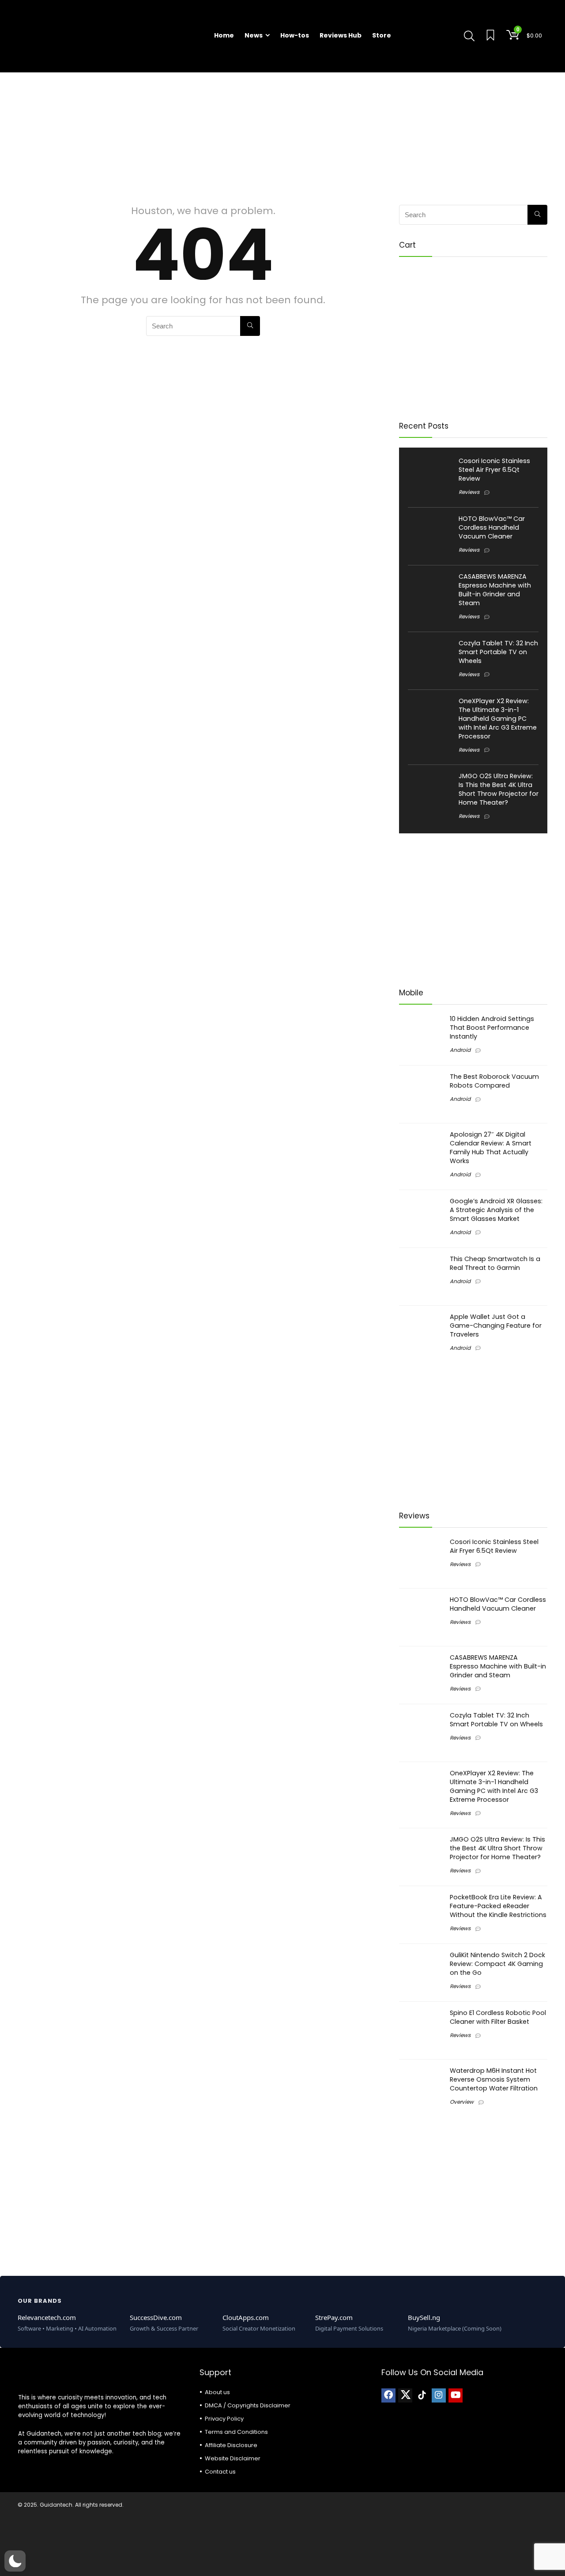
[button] (15, 2561)
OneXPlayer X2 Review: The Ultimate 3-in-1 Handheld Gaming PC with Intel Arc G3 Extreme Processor (498, 719)
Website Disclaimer (233, 2458)
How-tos (295, 35)
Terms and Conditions (236, 2432)
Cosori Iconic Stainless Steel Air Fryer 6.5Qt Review (494, 470)
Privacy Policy (224, 2419)
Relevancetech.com (47, 2317)
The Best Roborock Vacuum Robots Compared (494, 1081)
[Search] (250, 326)
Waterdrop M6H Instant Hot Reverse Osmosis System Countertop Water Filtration (494, 2079)
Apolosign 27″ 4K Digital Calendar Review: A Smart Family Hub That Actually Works (491, 1148)
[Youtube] (456, 2395)
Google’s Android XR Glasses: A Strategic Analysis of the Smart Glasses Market (496, 1210)
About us (217, 2392)
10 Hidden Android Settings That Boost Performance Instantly (492, 1028)
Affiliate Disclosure (231, 2445)
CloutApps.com (246, 2317)
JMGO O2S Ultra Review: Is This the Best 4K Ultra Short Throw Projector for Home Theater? (499, 789)
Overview (462, 2102)
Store (382, 35)
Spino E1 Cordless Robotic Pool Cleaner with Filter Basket (498, 2017)
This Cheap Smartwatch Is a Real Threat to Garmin (495, 1263)
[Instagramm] (439, 2395)
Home (224, 35)
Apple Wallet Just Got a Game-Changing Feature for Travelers (496, 1326)
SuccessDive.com (156, 2317)
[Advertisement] (282, 134)
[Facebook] (388, 2395)
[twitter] (405, 2395)
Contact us (220, 2472)
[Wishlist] (490, 36)
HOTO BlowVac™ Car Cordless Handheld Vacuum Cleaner (492, 527)
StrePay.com (334, 2317)
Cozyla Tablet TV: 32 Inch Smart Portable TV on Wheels (498, 652)
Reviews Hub (341, 35)
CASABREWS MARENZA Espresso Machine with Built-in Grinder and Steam (495, 590)
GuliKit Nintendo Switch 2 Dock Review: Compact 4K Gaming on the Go (497, 1964)
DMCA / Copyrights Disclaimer (248, 2405)
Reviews (469, 492)
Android (460, 1050)
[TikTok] (422, 2395)
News (254, 35)
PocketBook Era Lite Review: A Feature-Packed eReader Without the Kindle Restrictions (498, 1906)
